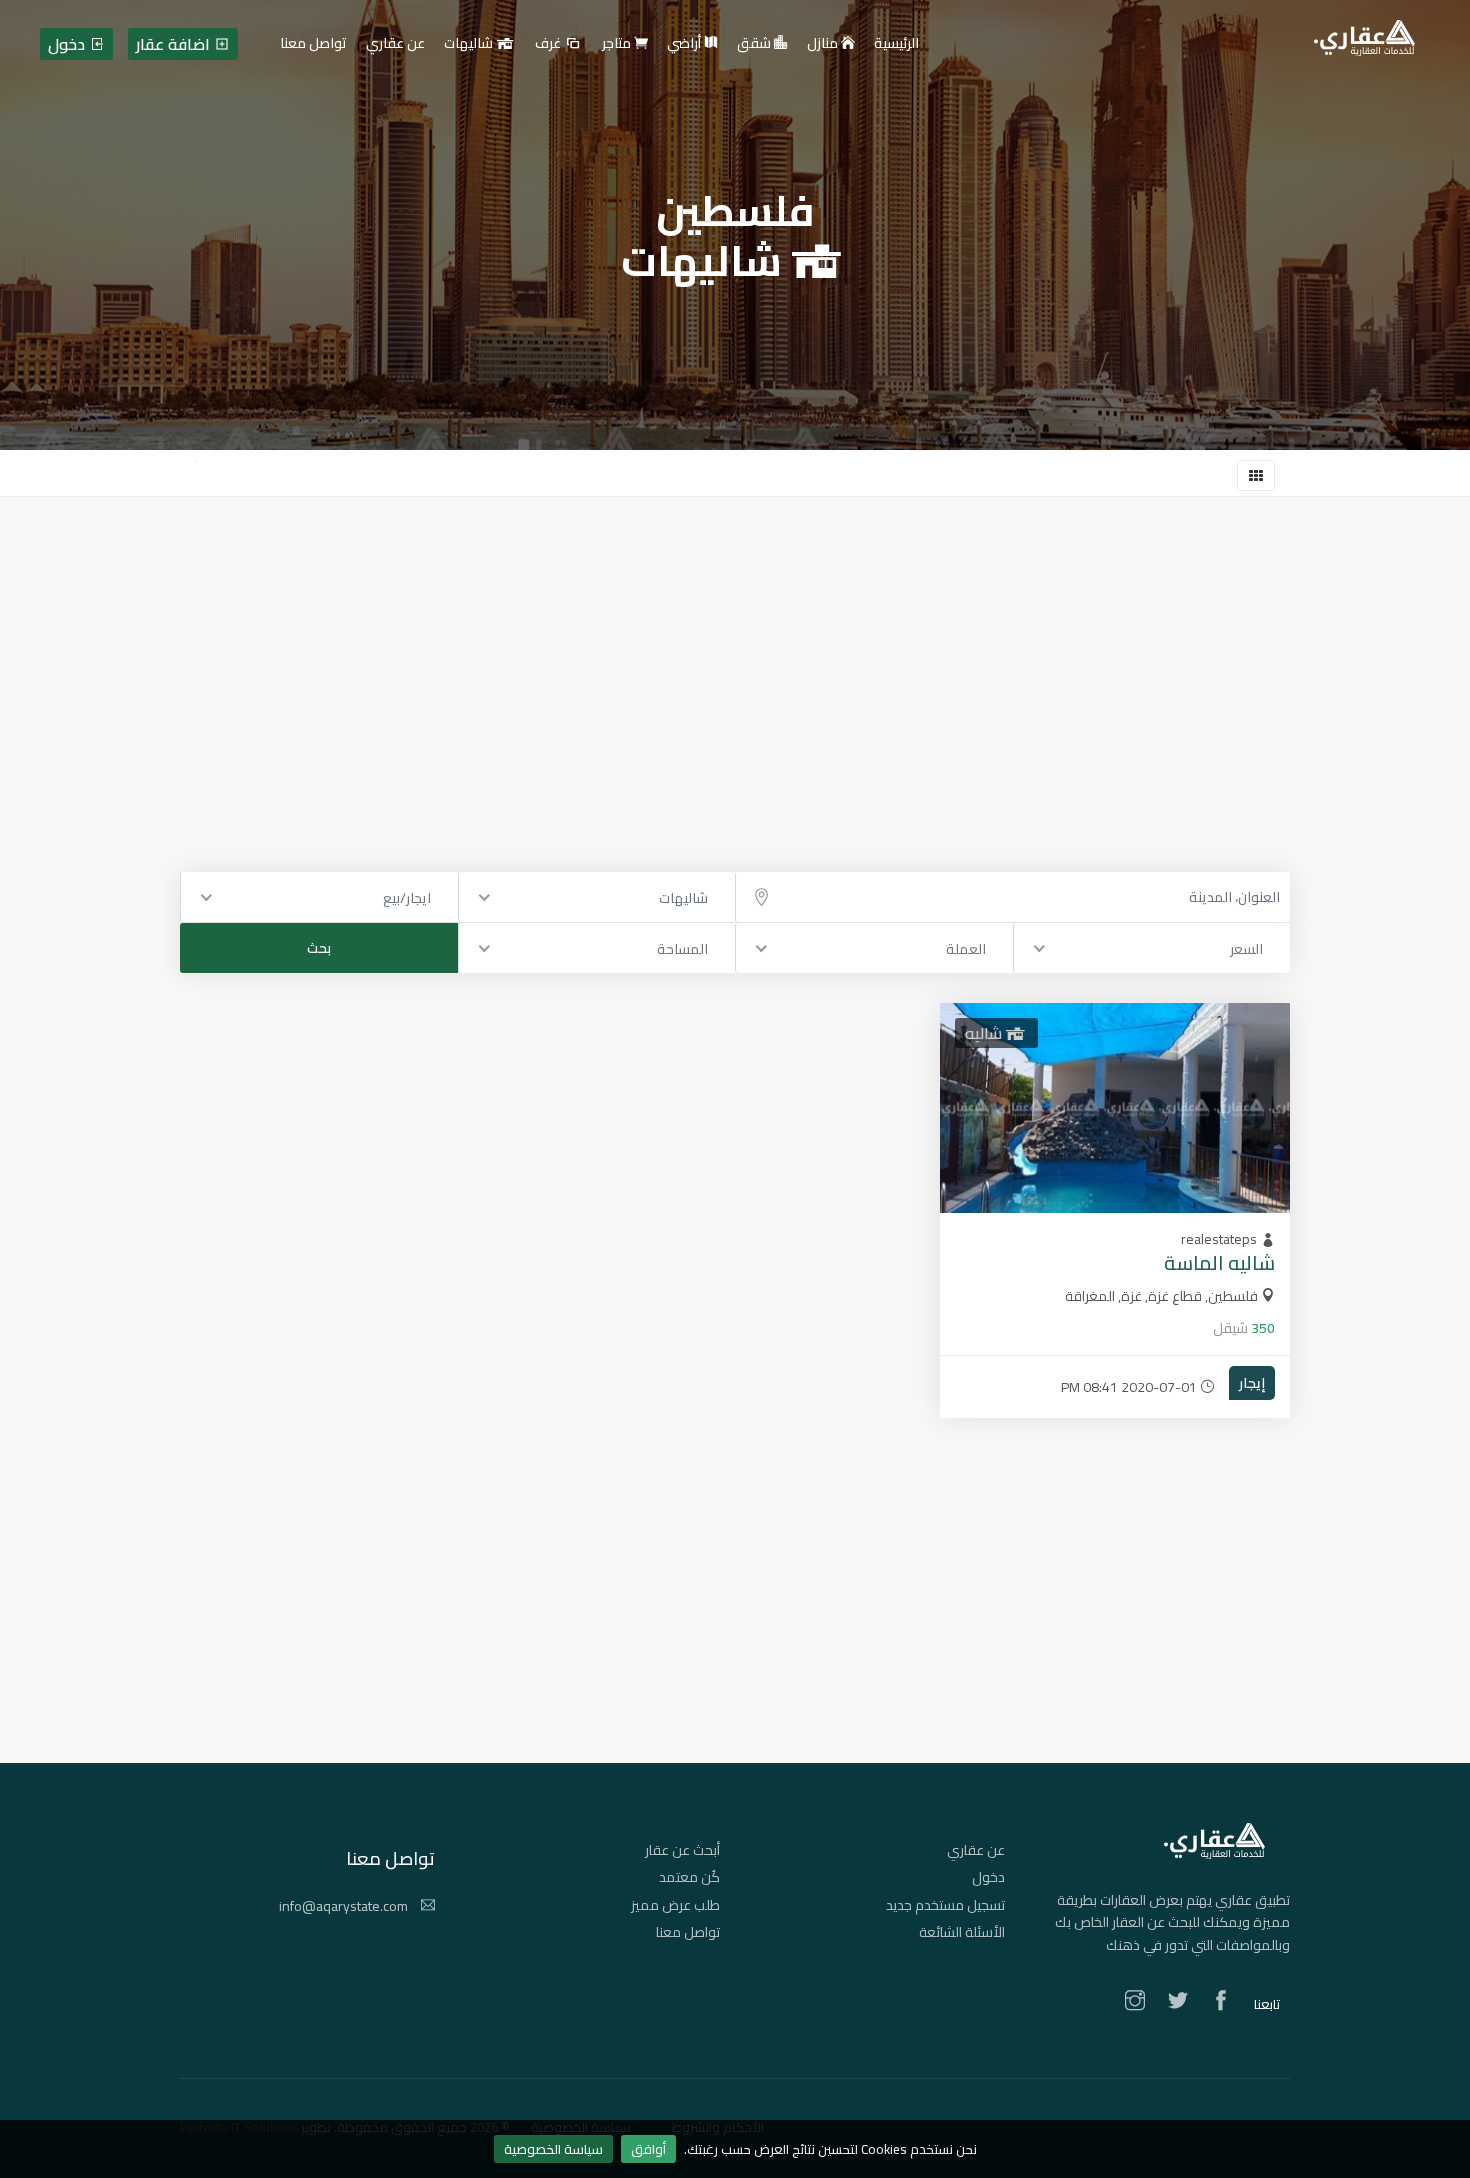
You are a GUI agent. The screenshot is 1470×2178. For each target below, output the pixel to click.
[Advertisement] (735, 647)
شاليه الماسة (1219, 1262)
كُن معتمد (689, 1877)
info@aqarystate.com (345, 1906)
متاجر (618, 44)
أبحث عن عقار (682, 1850)
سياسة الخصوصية (553, 2149)
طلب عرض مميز (675, 1905)
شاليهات (470, 44)
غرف (549, 44)
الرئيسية (896, 44)
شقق (755, 44)
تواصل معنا (688, 1932)
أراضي (685, 44)
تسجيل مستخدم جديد (945, 1905)
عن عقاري (976, 1850)
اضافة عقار (175, 44)
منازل (824, 44)
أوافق (648, 2149)
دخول (988, 1877)
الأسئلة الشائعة (962, 1932)
